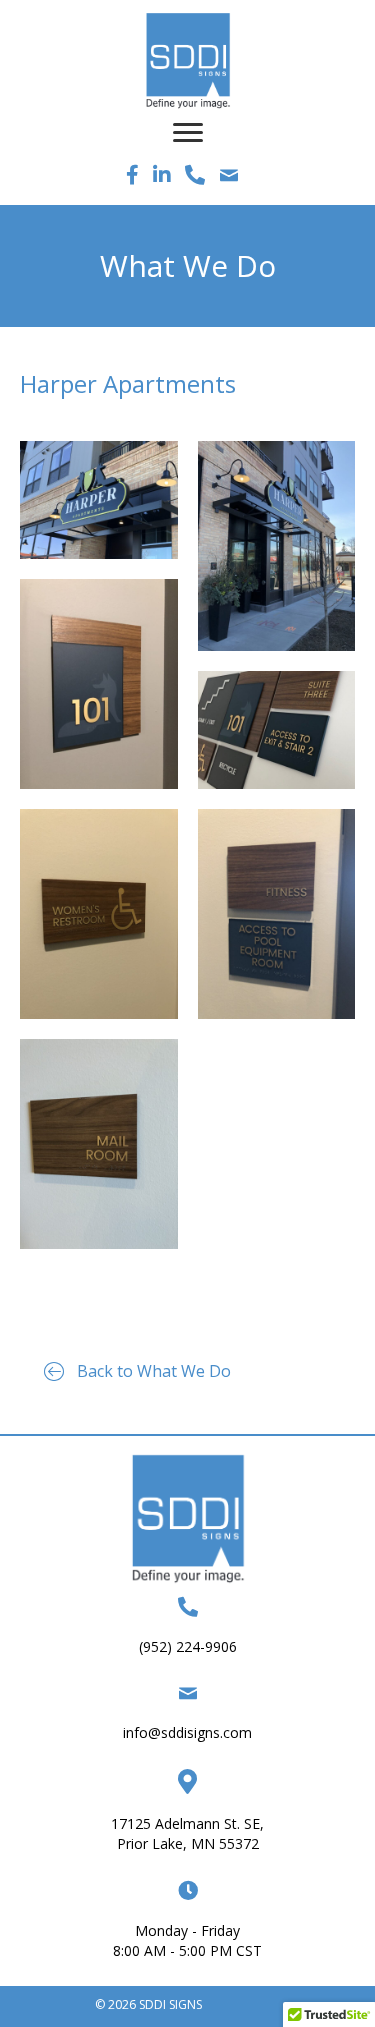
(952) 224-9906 (188, 1646)
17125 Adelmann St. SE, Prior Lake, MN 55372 (187, 1833)
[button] (137, 1371)
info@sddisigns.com (187, 1732)
